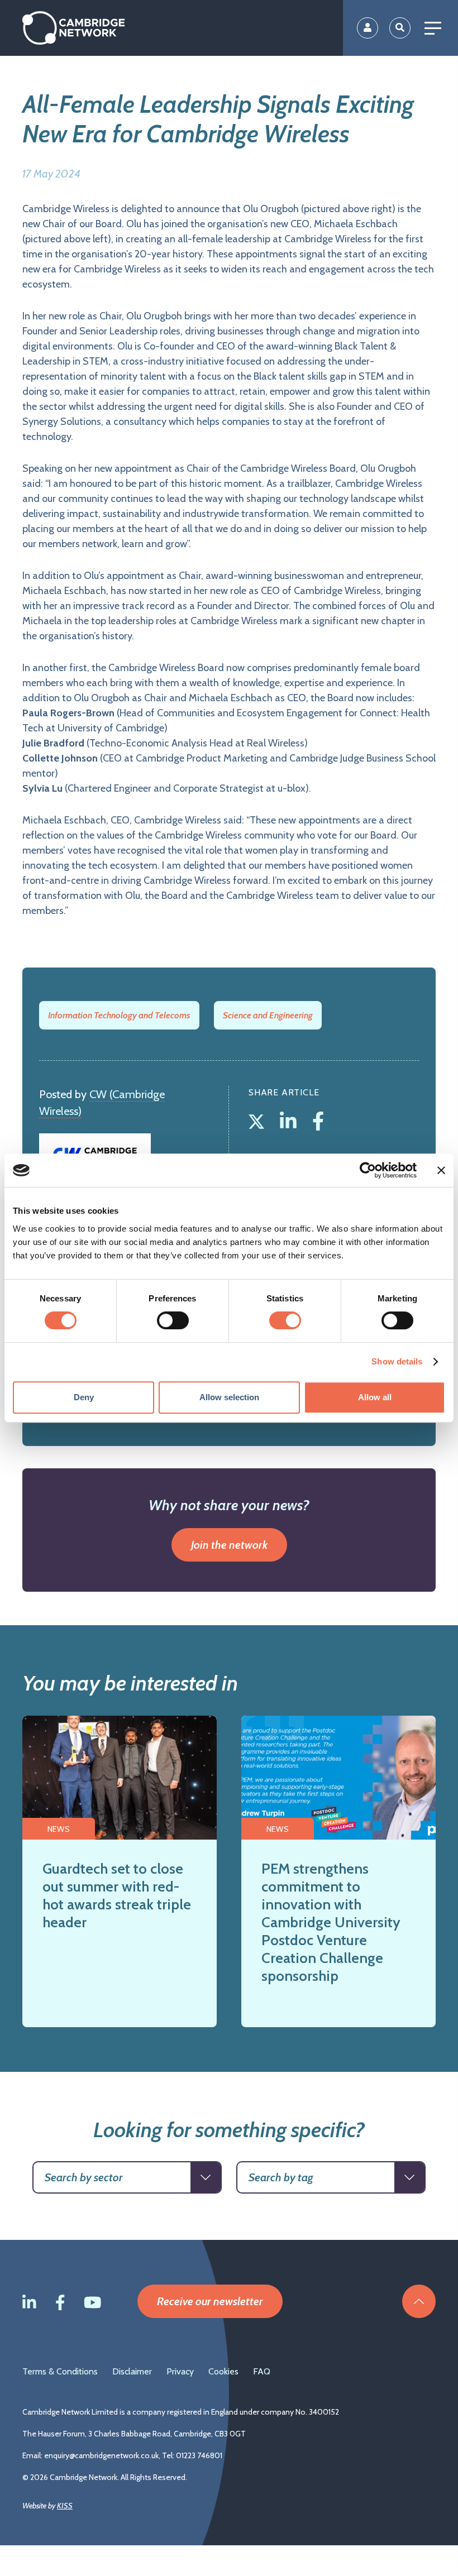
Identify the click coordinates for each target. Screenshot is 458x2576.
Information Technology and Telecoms (119, 1015)
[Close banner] (441, 1170)
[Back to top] (419, 2301)
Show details (397, 1361)
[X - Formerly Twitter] (259, 1119)
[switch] (173, 1320)
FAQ (262, 2371)
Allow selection (229, 1397)
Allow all (375, 1397)
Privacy (180, 2371)
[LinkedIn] (290, 1119)
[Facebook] (318, 1119)
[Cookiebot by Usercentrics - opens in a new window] (368, 1170)
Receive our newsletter (210, 2301)
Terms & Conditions (60, 2371)
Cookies (223, 2371)
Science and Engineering (268, 1015)
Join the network (229, 1545)
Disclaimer (132, 2371)
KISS (65, 2506)
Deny (84, 1397)
